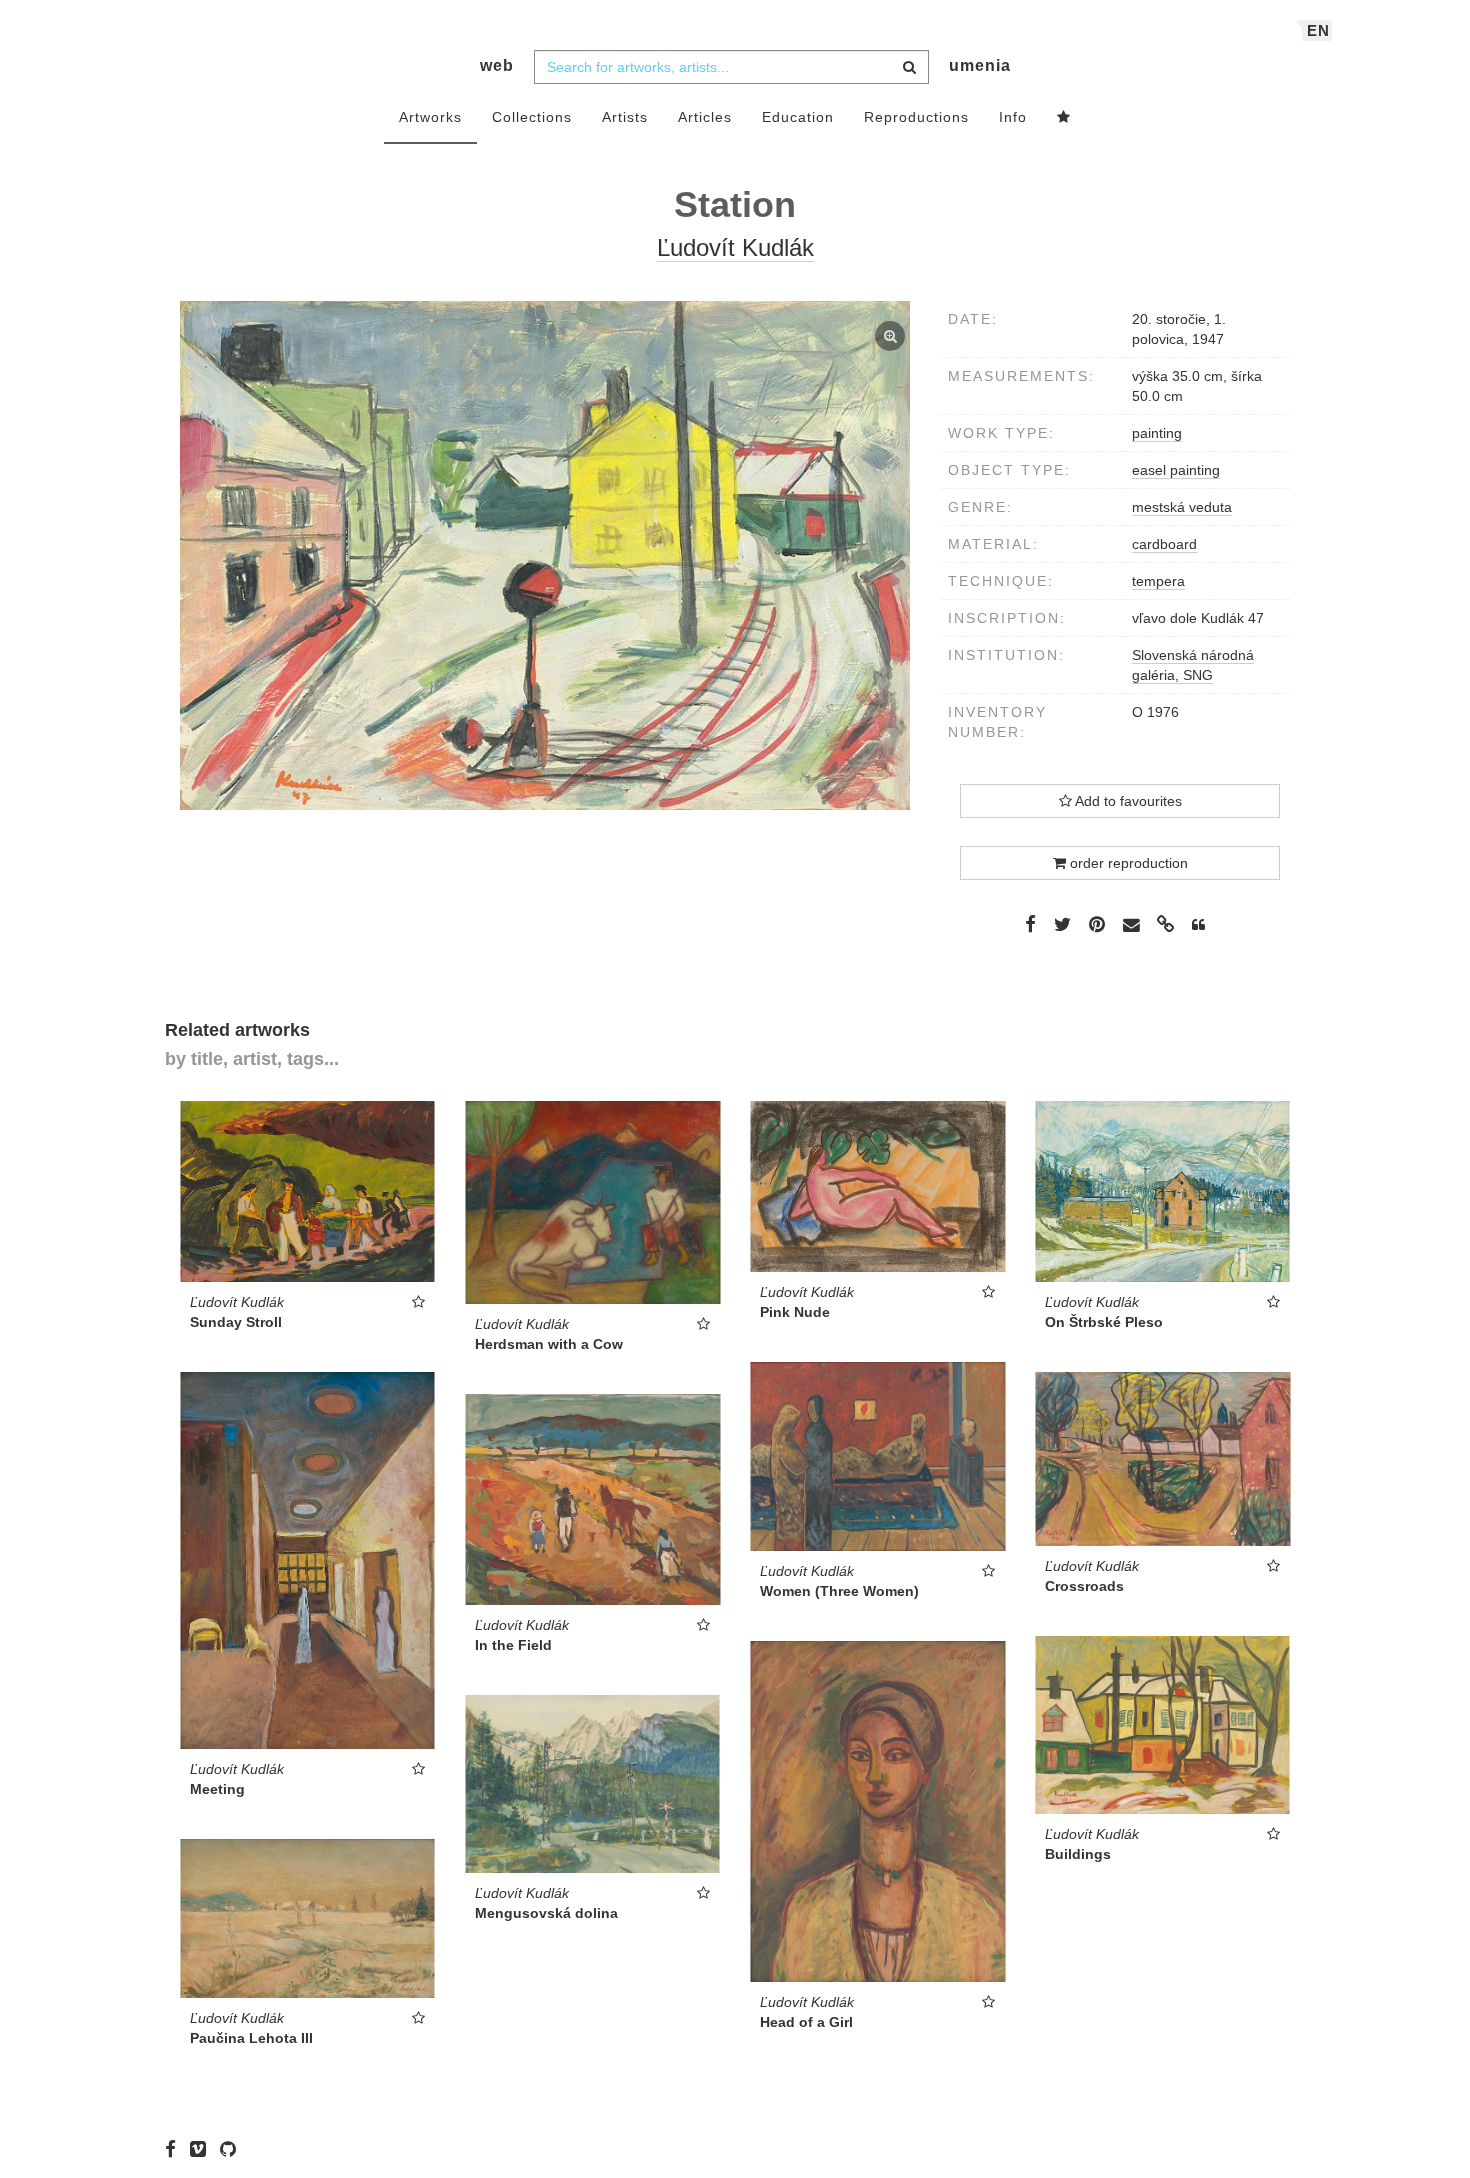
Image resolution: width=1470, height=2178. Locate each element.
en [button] (1318, 30)
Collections (532, 117)
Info (1013, 117)
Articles (705, 117)
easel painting (1176, 470)
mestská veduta (1182, 507)
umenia (980, 65)
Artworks (430, 117)
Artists (625, 117)
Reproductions (916, 117)
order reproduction (1127, 863)
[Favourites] (1064, 118)
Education (798, 117)
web (497, 65)
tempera (1158, 581)
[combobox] (731, 67)
